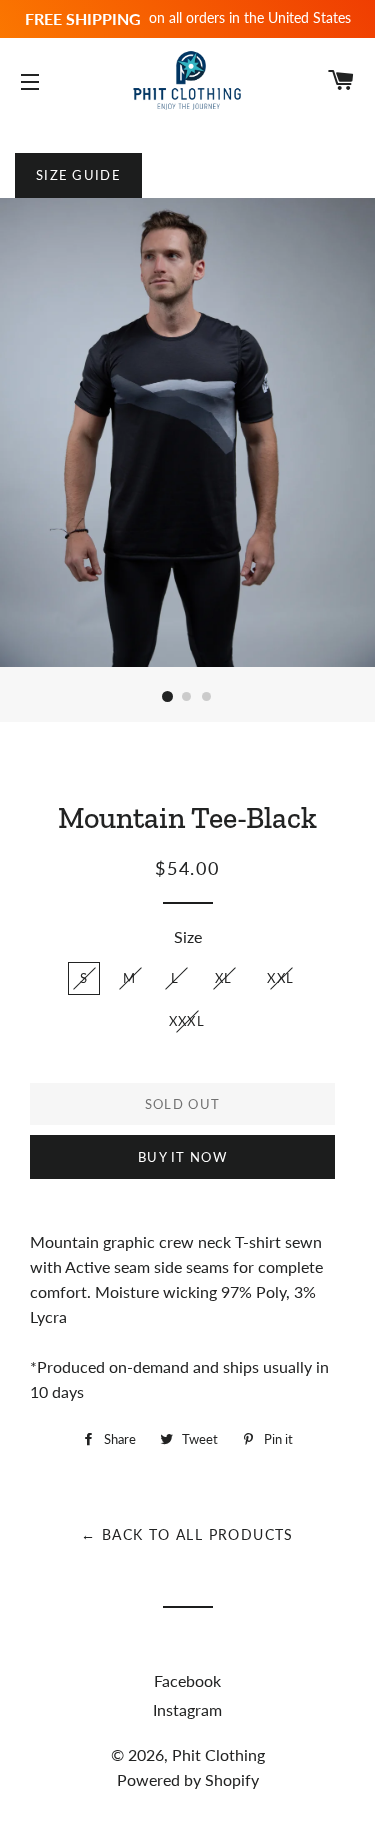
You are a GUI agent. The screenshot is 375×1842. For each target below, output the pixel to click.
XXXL (187, 1021)
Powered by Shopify (188, 1779)
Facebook (187, 1680)
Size (188, 936)
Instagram (187, 1709)
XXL (280, 978)
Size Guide (78, 175)
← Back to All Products (187, 1534)
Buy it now (182, 1157)
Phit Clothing (218, 1754)
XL (224, 978)
